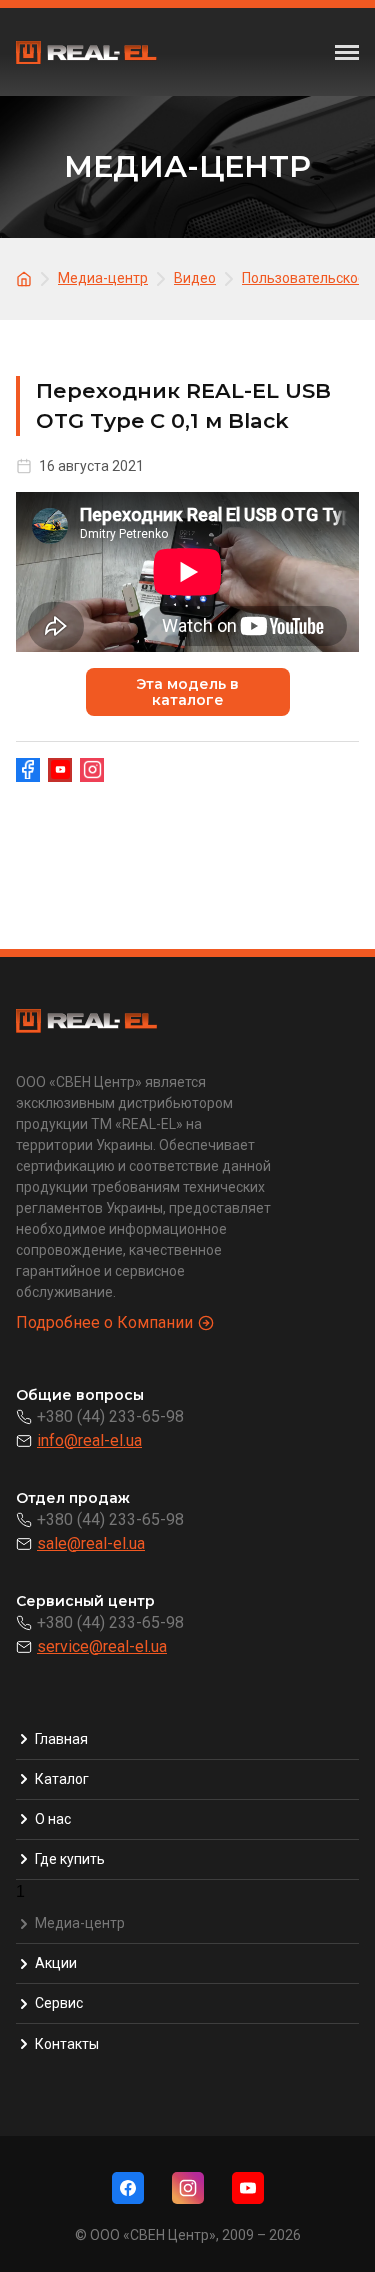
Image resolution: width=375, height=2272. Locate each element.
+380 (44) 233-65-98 (110, 1416)
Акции (56, 1963)
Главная (61, 1739)
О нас (53, 1819)
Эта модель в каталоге (187, 692)
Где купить (70, 1859)
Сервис (59, 2003)
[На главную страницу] (27, 277)
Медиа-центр (80, 1923)
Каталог (62, 1779)
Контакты (67, 2044)
